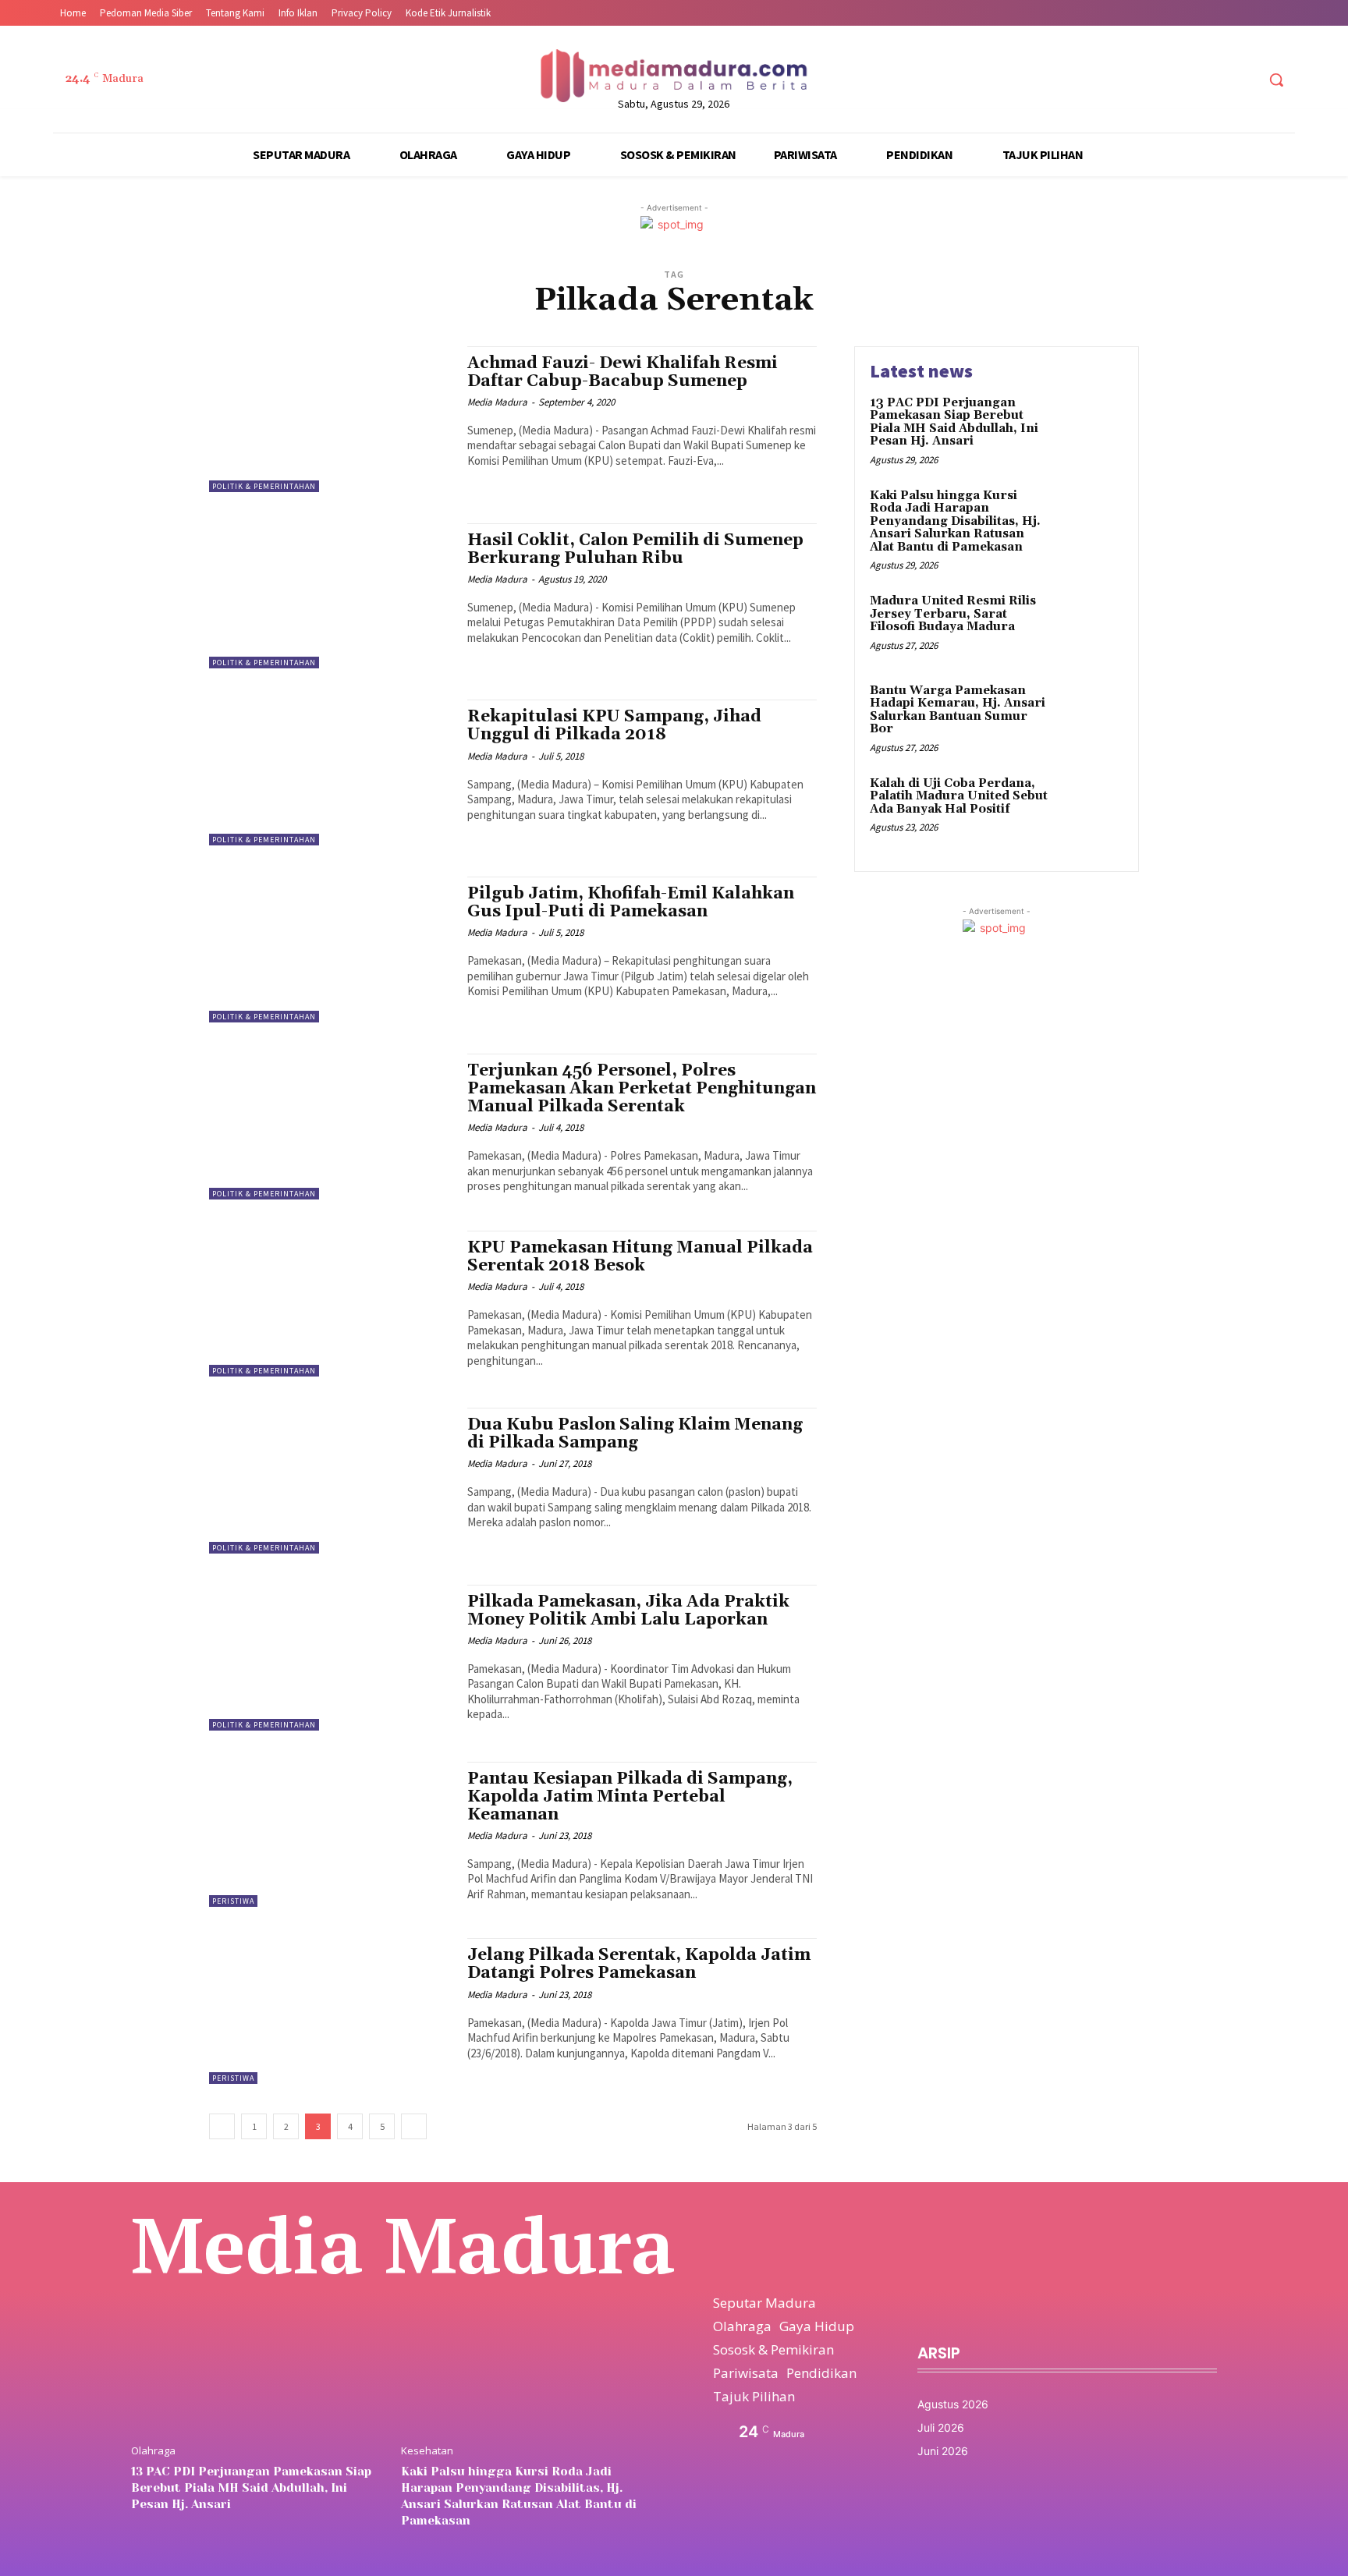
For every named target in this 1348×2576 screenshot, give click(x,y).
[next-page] (414, 2126)
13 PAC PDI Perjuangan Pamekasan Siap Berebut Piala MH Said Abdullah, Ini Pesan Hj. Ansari (954, 422)
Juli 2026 (941, 2427)
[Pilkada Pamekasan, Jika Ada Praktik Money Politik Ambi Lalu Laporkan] (330, 1658)
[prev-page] (222, 2126)
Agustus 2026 (953, 2404)
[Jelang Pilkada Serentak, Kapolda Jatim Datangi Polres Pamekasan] (330, 2011)
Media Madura (497, 402)
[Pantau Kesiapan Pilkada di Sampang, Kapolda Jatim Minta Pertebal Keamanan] (330, 1835)
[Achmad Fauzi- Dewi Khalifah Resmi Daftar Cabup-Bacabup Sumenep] (330, 419)
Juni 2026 (943, 2451)
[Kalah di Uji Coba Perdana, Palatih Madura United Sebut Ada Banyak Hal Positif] (1090, 808)
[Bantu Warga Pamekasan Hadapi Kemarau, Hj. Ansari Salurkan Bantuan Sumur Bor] (1090, 715)
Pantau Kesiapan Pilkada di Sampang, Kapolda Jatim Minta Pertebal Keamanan (630, 1797)
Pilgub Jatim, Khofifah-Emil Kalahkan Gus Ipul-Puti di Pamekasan (631, 903)
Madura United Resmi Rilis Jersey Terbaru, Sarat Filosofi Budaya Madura (953, 614)
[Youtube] (1243, 80)
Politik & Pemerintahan (264, 486)
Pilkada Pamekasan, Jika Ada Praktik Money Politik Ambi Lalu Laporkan (628, 1611)
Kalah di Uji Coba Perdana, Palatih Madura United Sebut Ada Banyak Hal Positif (959, 796)
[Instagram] (1185, 80)
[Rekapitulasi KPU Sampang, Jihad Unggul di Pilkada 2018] (330, 772)
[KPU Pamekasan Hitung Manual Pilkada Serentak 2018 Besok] (330, 1304)
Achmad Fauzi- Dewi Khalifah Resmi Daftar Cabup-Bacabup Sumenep (623, 372)
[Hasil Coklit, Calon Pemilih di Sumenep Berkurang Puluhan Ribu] (330, 596)
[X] (1214, 80)
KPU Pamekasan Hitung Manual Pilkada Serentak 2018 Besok (640, 1257)
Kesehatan (427, 2451)
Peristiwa (233, 1901)
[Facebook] (1156, 80)
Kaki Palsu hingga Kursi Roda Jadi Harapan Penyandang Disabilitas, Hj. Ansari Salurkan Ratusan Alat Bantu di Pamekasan (955, 521)
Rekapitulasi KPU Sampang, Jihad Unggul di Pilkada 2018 (614, 726)
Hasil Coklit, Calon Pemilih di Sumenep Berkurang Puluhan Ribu (635, 549)
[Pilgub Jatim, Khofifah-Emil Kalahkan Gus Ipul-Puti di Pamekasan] (330, 950)
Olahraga (153, 2451)
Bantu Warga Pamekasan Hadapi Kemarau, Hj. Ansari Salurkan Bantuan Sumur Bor (958, 710)
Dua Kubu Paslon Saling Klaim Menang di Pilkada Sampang (635, 1434)
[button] (1276, 80)
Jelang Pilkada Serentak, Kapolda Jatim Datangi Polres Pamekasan (639, 1964)
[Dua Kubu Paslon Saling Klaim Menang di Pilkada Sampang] (330, 1481)
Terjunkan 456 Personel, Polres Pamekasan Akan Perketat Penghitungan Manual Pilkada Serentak (642, 1089)
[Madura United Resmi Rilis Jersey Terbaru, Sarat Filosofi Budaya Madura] (1090, 625)
